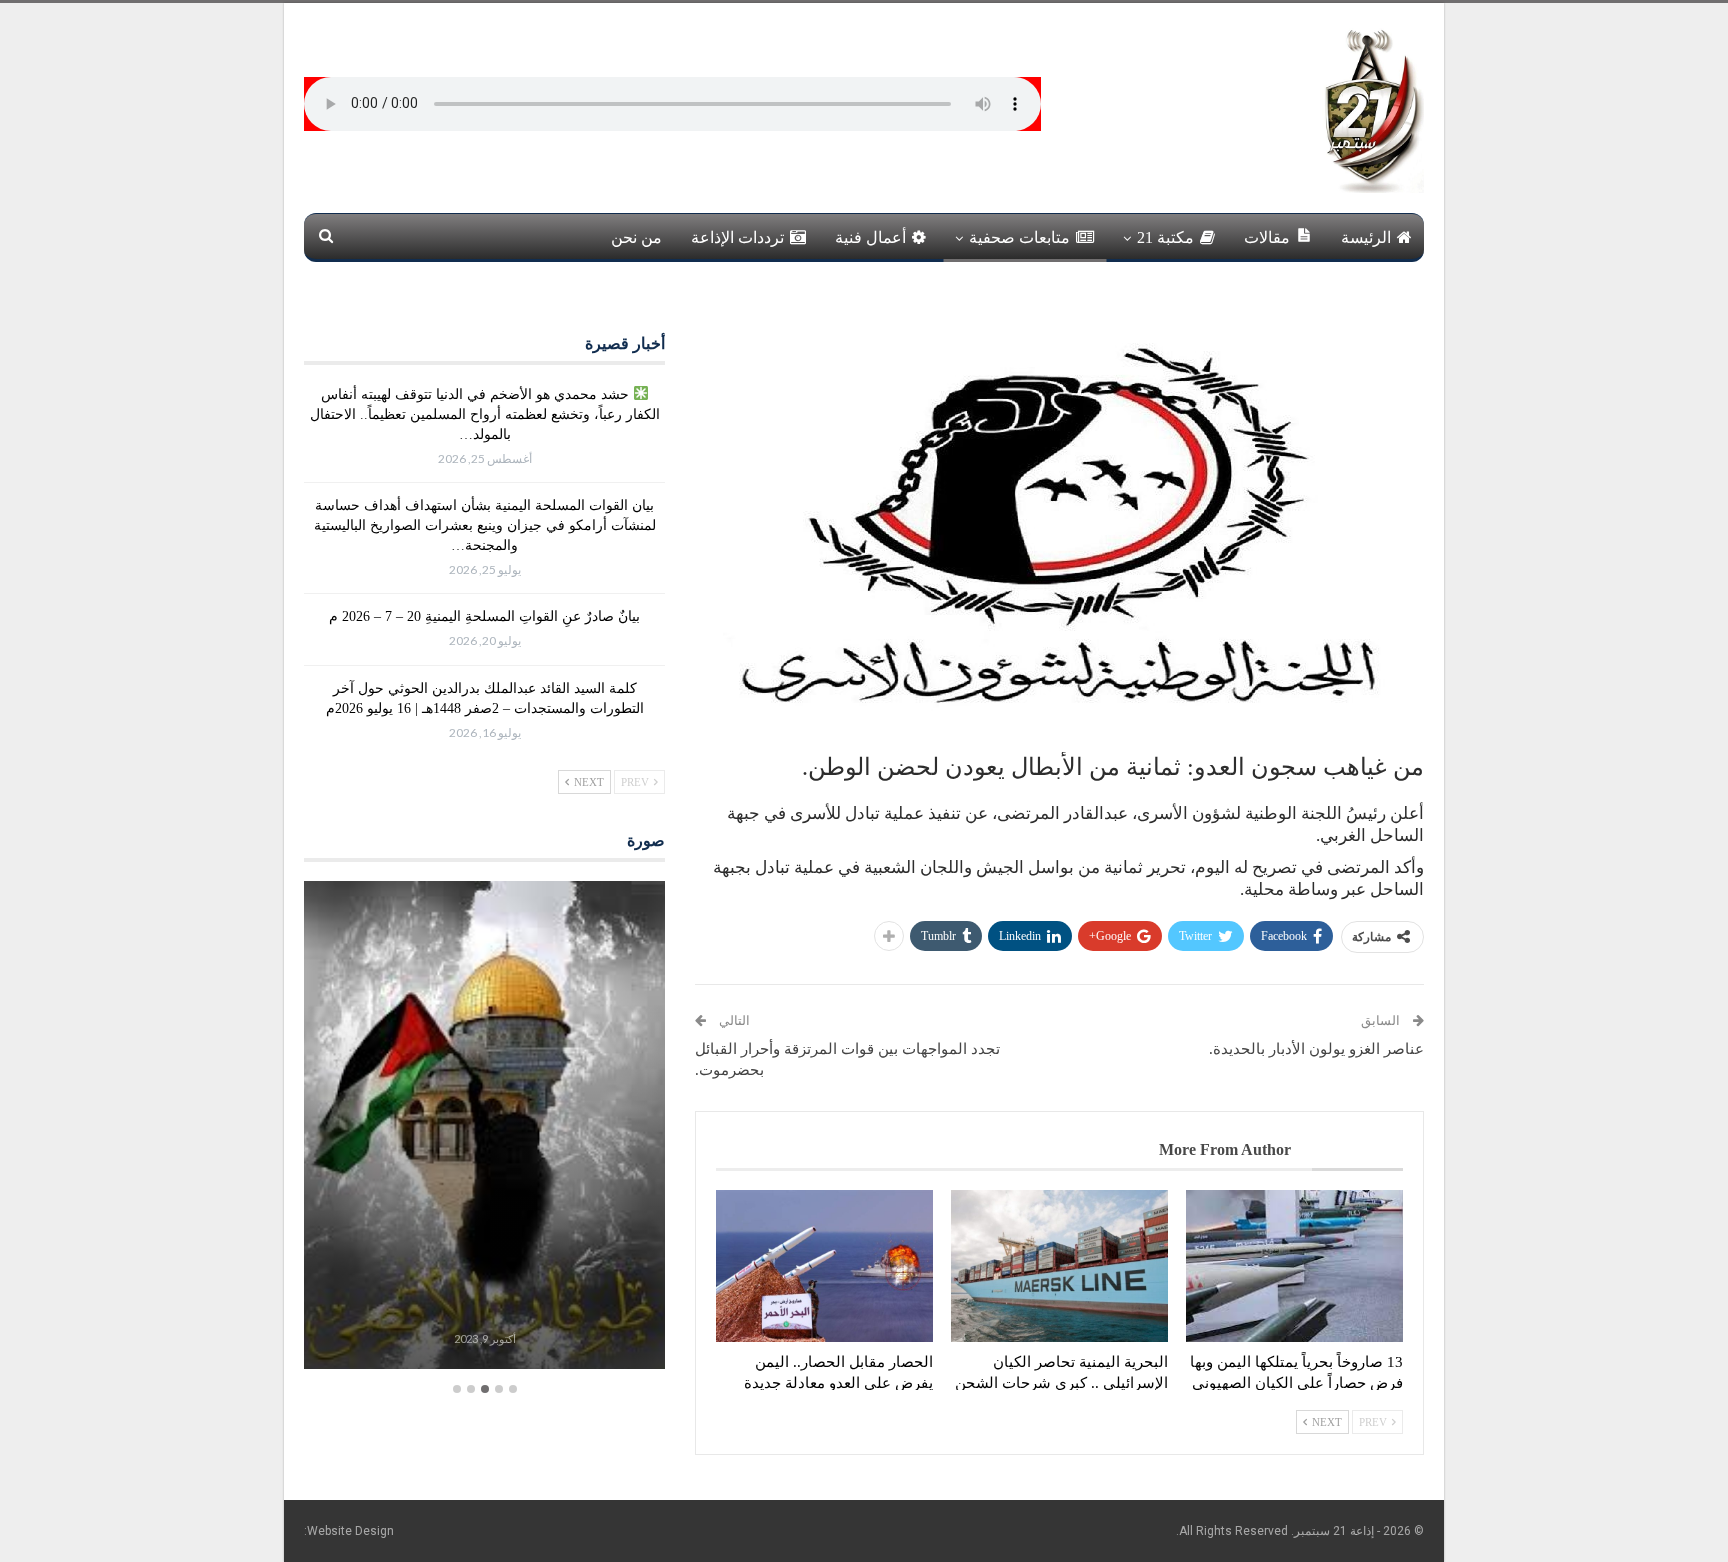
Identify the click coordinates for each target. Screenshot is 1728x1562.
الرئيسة (1366, 237)
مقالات (1267, 237)
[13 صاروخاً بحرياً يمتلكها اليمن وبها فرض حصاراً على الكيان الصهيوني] (1294, 1266)
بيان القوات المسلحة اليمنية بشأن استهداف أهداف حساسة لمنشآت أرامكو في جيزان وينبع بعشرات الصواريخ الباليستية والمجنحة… (485, 525)
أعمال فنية (870, 237)
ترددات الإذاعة (737, 237)
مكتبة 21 (1165, 237)
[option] (484, 1127)
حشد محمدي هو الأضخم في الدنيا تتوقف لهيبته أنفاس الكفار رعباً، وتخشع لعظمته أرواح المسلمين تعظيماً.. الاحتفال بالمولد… (485, 414)
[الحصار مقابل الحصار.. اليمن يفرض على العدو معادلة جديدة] (824, 1266)
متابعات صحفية (1019, 237)
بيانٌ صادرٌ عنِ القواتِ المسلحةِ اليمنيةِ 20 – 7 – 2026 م (484, 616)
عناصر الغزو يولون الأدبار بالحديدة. (1316, 1049)
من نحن (636, 237)
